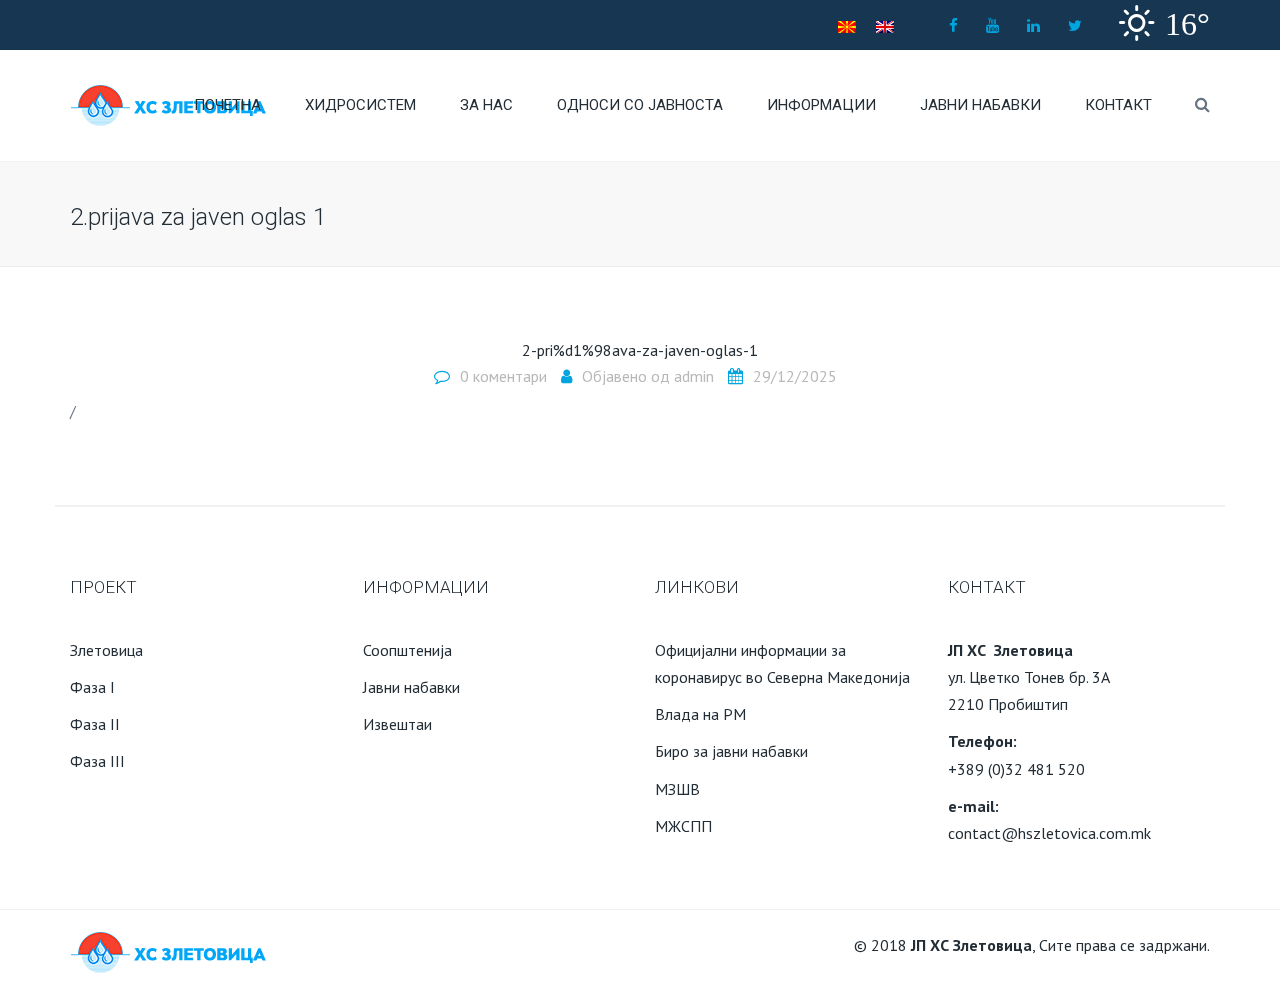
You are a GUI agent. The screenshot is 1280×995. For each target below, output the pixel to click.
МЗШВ (677, 789)
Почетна (227, 105)
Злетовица (106, 650)
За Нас (486, 105)
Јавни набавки (980, 105)
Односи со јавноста (640, 105)
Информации (821, 105)
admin (694, 376)
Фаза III (97, 761)
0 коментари (503, 376)
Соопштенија (407, 650)
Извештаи (397, 724)
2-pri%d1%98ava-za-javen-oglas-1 (640, 350)
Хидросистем (360, 105)
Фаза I (92, 687)
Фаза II (95, 724)
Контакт (1118, 105)
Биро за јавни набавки (731, 751)
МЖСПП (683, 826)
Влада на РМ (700, 714)
